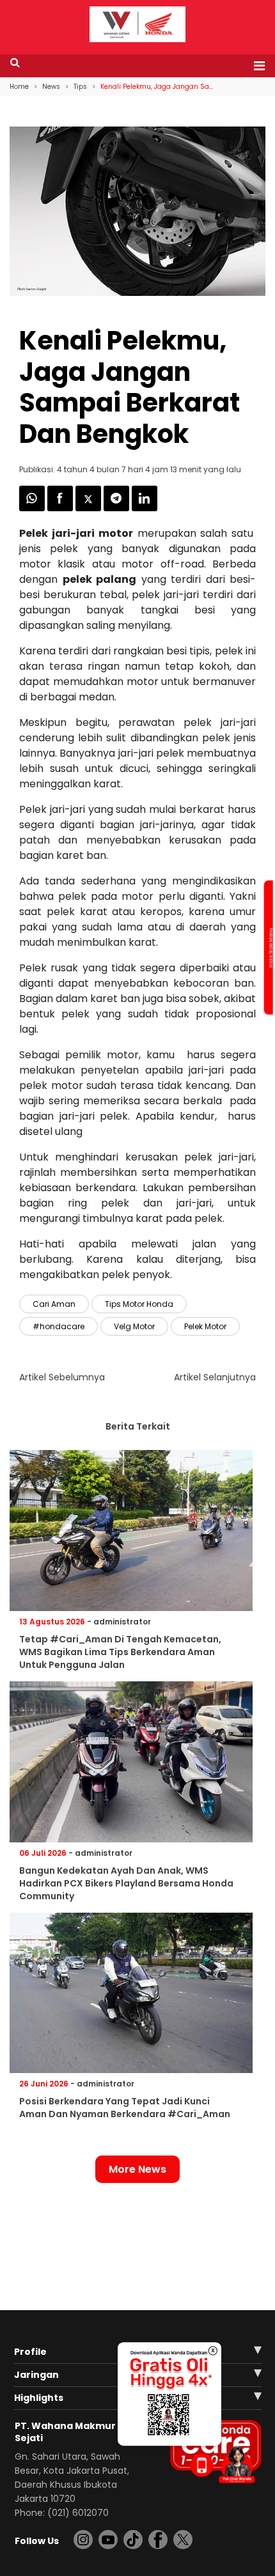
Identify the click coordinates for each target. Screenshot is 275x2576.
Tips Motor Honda (139, 1304)
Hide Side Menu (270, 948)
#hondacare (59, 1326)
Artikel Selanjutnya (215, 1377)
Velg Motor (134, 1326)
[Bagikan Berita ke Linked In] (145, 508)
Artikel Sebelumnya (62, 1377)
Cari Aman (54, 1304)
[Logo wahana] (137, 24)
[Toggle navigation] (255, 66)
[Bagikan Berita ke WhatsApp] (33, 508)
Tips (80, 87)
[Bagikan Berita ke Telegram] (118, 508)
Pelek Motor (205, 1326)
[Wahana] (137, 23)
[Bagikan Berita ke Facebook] (61, 508)
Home (19, 87)
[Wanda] (237, 2464)
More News (137, 2169)
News (51, 87)
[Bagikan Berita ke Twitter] (90, 508)
